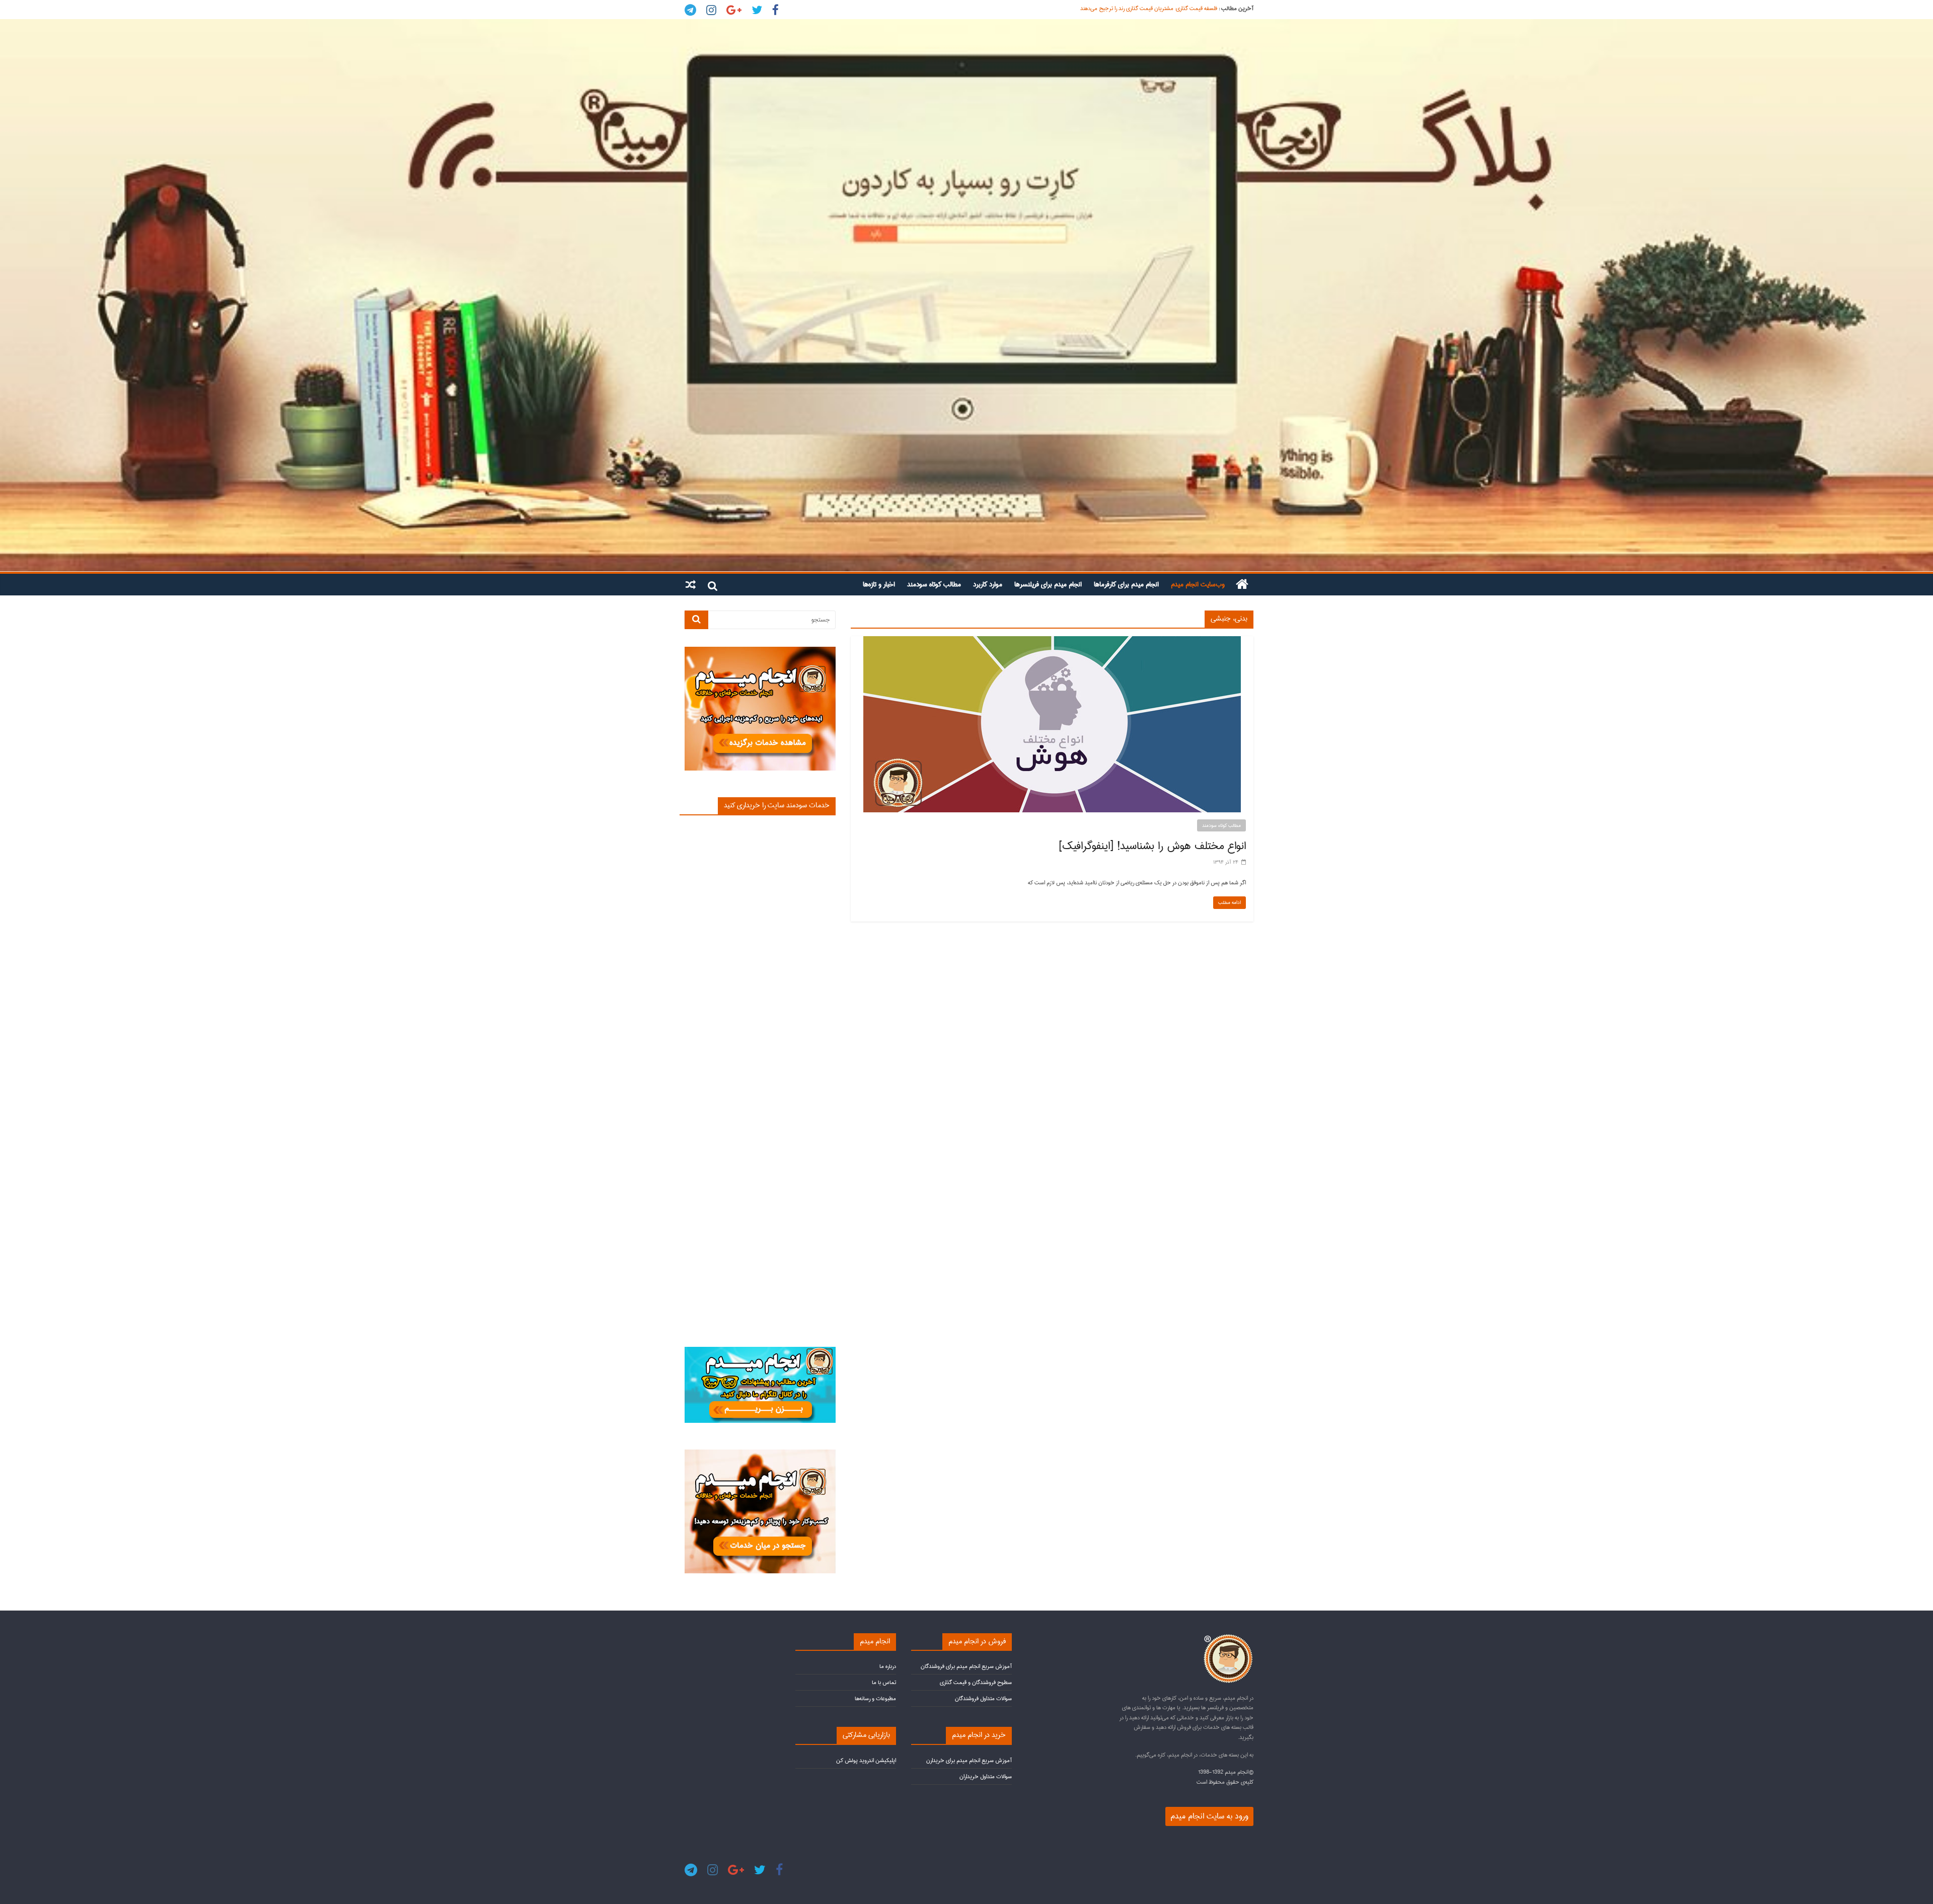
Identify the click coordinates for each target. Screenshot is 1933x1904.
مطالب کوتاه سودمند (934, 584)
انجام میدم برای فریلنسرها (1048, 584)
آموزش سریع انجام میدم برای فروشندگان (966, 1666)
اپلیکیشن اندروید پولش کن (866, 1760)
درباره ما (888, 1666)
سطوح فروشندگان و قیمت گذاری (976, 1682)
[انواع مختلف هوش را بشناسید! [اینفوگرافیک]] (1052, 641)
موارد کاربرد (988, 584)
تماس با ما (884, 1682)
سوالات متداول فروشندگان (983, 1698)
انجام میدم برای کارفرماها (1126, 584)
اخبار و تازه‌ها (879, 584)
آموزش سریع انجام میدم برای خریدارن (969, 1760)
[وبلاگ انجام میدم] (966, 295)
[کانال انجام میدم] (760, 1351)
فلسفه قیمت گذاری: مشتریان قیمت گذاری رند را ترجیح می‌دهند (1149, 9)
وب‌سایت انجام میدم (1198, 584)
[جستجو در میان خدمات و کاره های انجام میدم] (760, 1454)
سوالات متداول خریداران (986, 1776)
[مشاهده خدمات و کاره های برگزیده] (760, 651)
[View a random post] (691, 584)
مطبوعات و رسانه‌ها (875, 1698)
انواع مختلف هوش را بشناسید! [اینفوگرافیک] (1152, 846)
